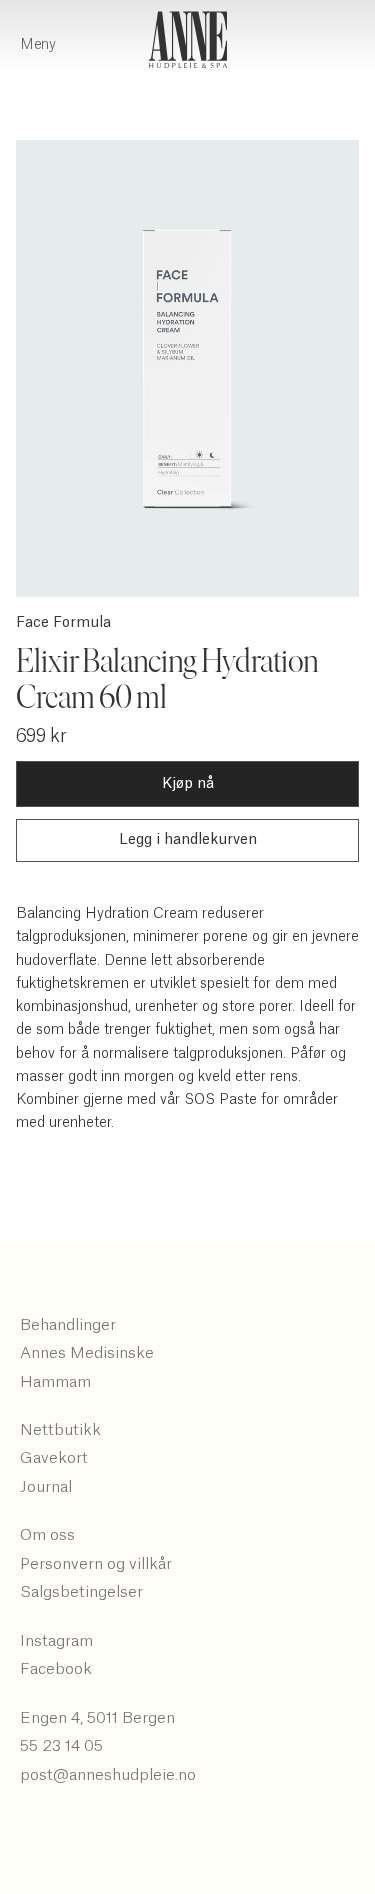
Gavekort (54, 1458)
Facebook (56, 1669)
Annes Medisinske (87, 1353)
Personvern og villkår (96, 1564)
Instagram (56, 1641)
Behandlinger (68, 1325)
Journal (46, 1487)
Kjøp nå (188, 784)
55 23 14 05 (61, 1746)
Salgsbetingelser (81, 1592)
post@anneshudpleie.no (108, 1775)
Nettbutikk (60, 1430)
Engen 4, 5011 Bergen (97, 1718)
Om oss (47, 1535)
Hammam (55, 1382)
